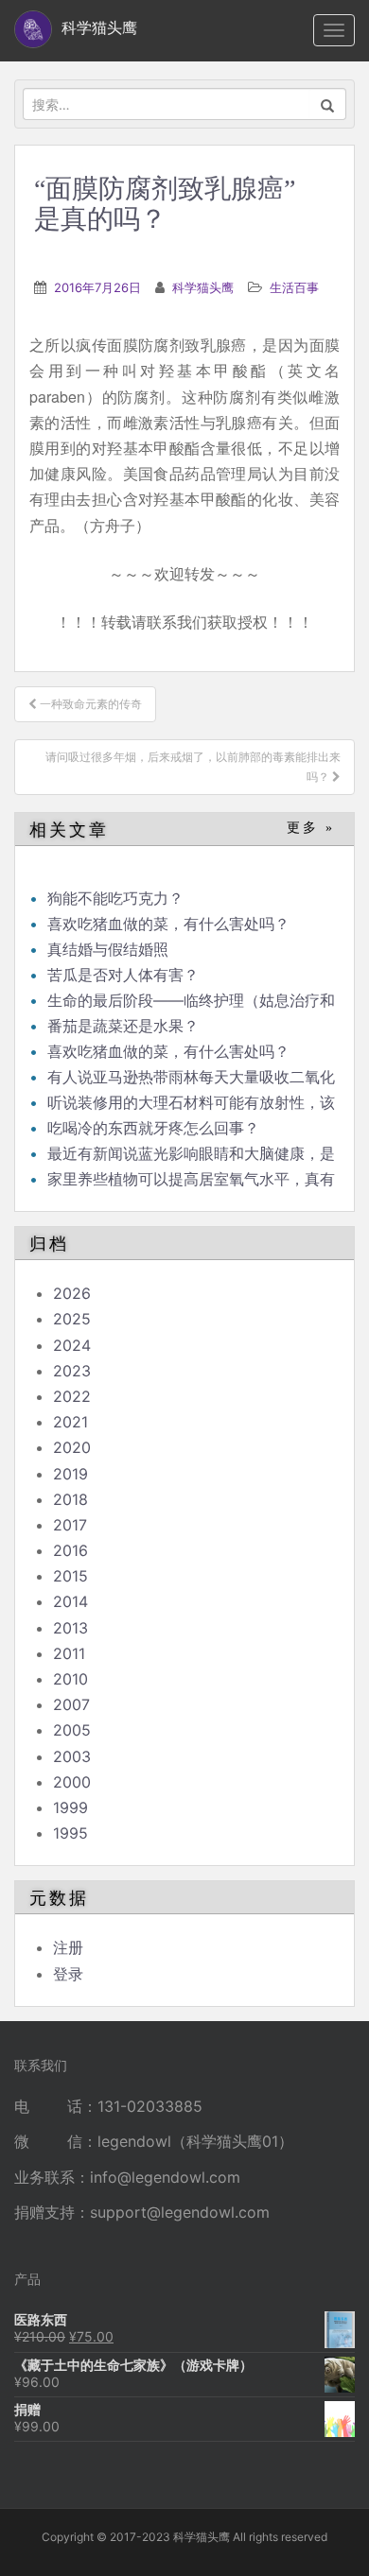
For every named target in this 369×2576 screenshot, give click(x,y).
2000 (72, 1782)
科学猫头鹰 (203, 287)
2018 (70, 1499)
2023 (72, 1371)
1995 (70, 1833)
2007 (71, 1704)
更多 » (311, 828)
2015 (70, 1576)
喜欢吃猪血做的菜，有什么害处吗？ (168, 924)
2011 (69, 1653)
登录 (68, 1974)
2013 (70, 1628)
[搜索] (328, 104)
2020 (72, 1447)
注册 (68, 1947)
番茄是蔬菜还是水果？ (123, 1026)
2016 (70, 1550)
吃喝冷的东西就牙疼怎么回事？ (153, 1128)
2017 (70, 1525)
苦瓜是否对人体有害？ (123, 975)
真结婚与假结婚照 (108, 949)
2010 (70, 1679)
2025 (72, 1319)
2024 (72, 1345)
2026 (72, 1293)
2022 (72, 1396)
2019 (70, 1474)
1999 (70, 1807)
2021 (70, 1422)
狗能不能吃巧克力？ (115, 898)
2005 (72, 1730)
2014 (70, 1601)
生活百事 (294, 287)
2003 (72, 1756)
